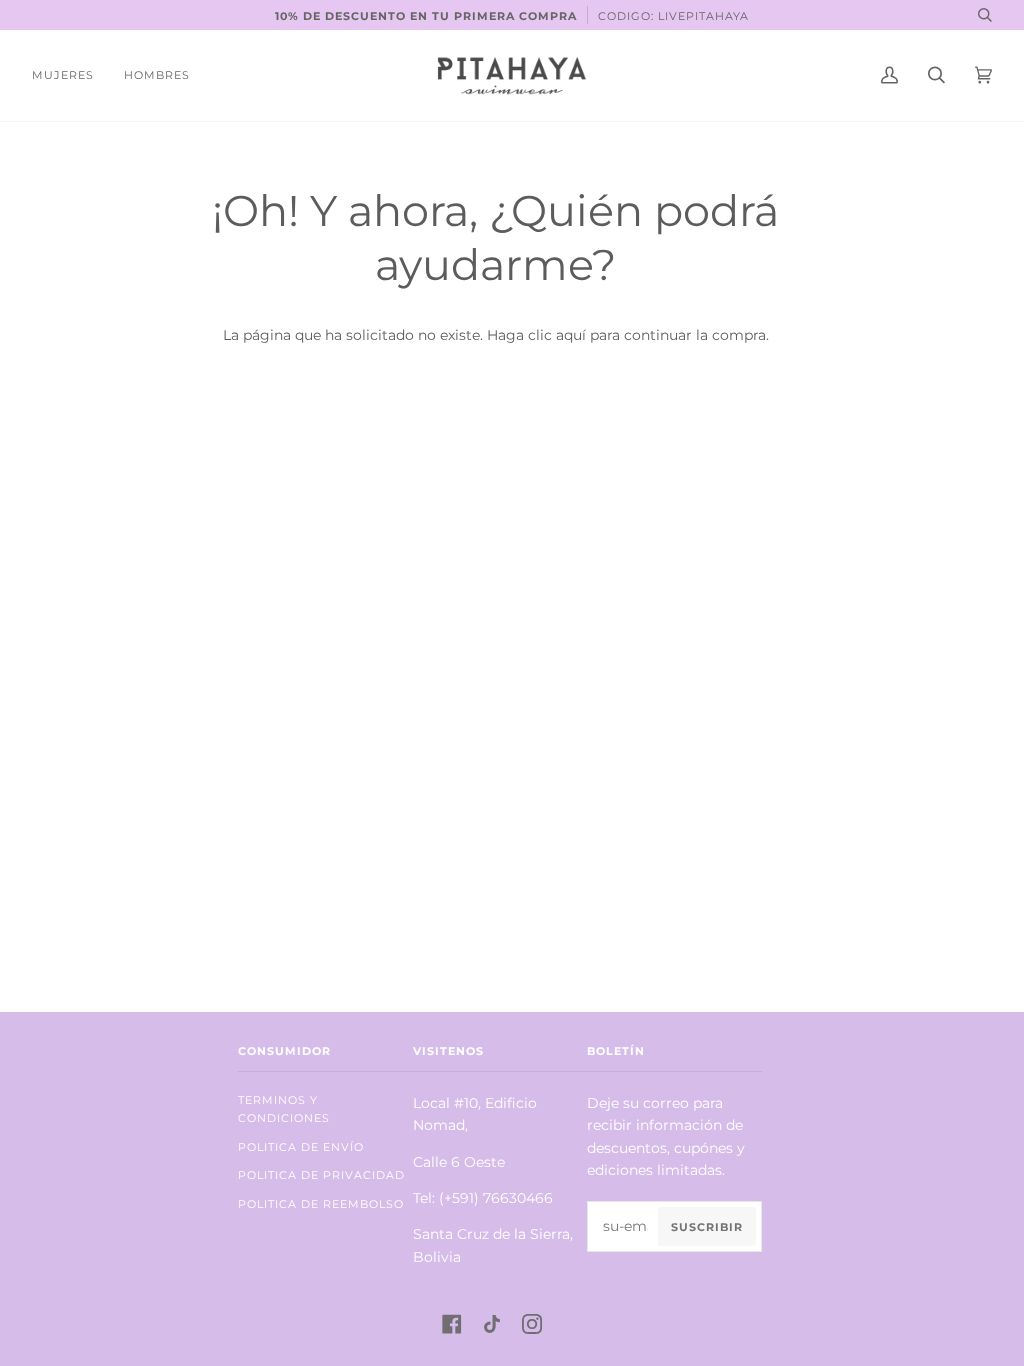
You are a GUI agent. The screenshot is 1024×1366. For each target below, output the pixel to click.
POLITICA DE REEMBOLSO (321, 1204)
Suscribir (707, 1227)
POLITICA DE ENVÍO (301, 1147)
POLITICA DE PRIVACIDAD (321, 1175)
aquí (571, 335)
